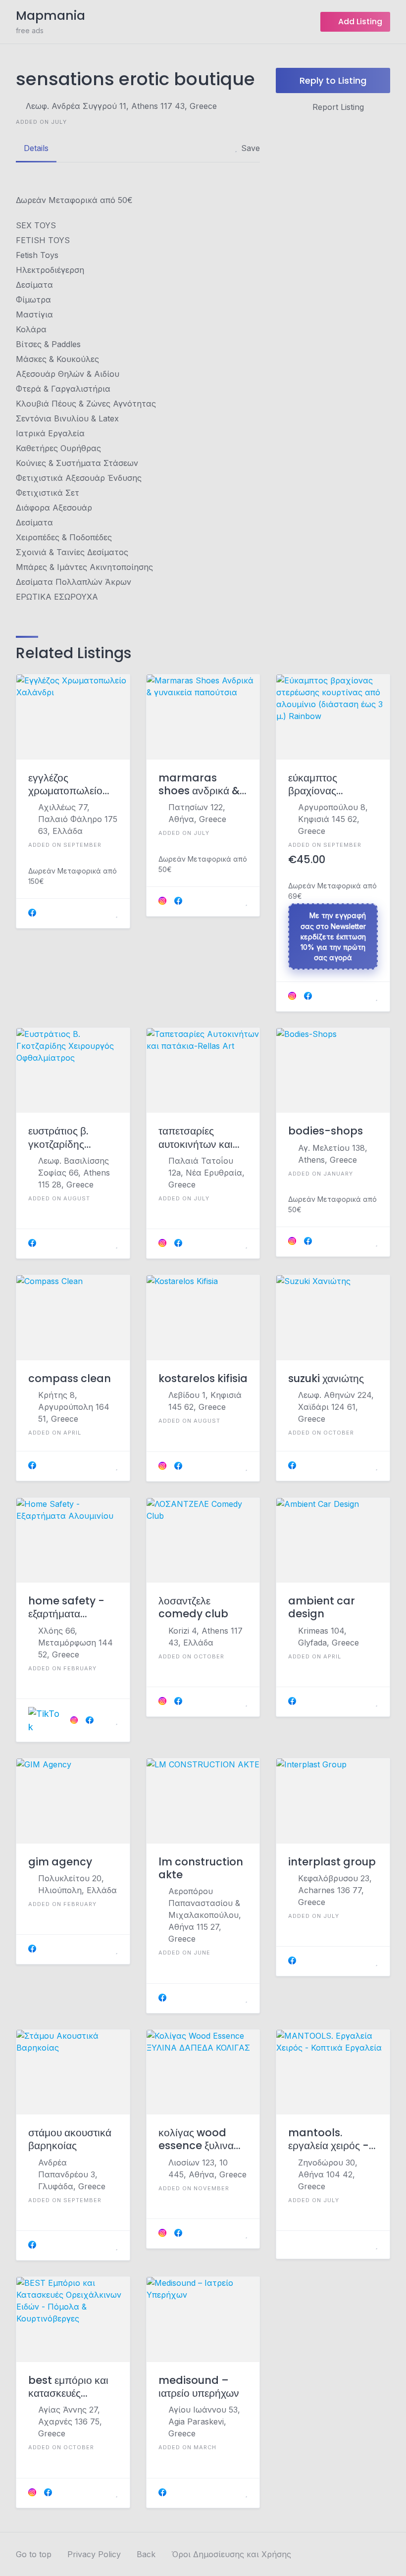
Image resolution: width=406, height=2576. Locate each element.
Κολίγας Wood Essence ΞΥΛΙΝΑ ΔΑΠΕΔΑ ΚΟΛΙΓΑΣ (196, 2139)
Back (146, 2554)
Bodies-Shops (326, 1131)
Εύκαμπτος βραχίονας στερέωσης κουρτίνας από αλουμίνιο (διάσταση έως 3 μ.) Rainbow (327, 785)
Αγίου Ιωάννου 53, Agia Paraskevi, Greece (204, 2421)
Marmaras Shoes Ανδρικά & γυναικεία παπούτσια (199, 785)
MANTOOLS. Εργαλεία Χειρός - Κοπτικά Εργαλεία (329, 2139)
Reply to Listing (333, 80)
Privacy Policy (94, 2554)
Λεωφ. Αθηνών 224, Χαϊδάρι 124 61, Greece (336, 1407)
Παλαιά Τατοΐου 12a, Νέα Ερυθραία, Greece (206, 1173)
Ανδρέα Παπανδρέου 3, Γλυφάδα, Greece (72, 2174)
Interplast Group (332, 1862)
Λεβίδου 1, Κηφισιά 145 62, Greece (205, 1401)
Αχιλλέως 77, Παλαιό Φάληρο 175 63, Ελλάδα (78, 819)
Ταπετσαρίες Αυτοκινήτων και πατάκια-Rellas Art (196, 1138)
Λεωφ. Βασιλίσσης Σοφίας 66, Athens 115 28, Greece (74, 1173)
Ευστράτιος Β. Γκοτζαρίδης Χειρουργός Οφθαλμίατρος (61, 1138)
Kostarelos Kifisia (203, 1379)
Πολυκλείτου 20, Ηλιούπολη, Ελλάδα (77, 1884)
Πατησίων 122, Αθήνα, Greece (197, 813)
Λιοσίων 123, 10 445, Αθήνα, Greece (207, 2168)
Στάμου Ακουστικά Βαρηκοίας (70, 2139)
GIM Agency (60, 1862)
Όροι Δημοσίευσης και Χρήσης (231, 2554)
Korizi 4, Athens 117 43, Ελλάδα (205, 1637)
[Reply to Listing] (104, 913)
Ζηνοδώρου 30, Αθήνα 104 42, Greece (328, 2174)
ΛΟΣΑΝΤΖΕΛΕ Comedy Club (193, 1608)
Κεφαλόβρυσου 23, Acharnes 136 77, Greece (335, 1890)
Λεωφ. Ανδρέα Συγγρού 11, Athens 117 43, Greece (121, 106)
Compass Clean (70, 1379)
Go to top (34, 2554)
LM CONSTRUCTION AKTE (201, 1869)
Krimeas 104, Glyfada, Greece (329, 1637)
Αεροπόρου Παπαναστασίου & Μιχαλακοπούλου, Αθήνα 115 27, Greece (205, 1915)
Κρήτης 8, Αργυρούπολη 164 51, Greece (74, 1407)
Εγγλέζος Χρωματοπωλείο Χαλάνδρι (65, 785)
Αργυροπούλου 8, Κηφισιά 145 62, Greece (333, 819)
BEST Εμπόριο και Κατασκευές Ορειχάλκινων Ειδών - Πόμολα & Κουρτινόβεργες (70, 2387)
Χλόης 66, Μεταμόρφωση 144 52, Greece (76, 1643)
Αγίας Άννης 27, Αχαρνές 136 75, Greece (70, 2421)
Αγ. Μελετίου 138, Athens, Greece (333, 1154)
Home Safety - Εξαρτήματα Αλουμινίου (66, 1608)
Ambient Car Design (322, 1608)
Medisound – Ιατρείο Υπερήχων (199, 2387)
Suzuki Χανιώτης (326, 1379)
